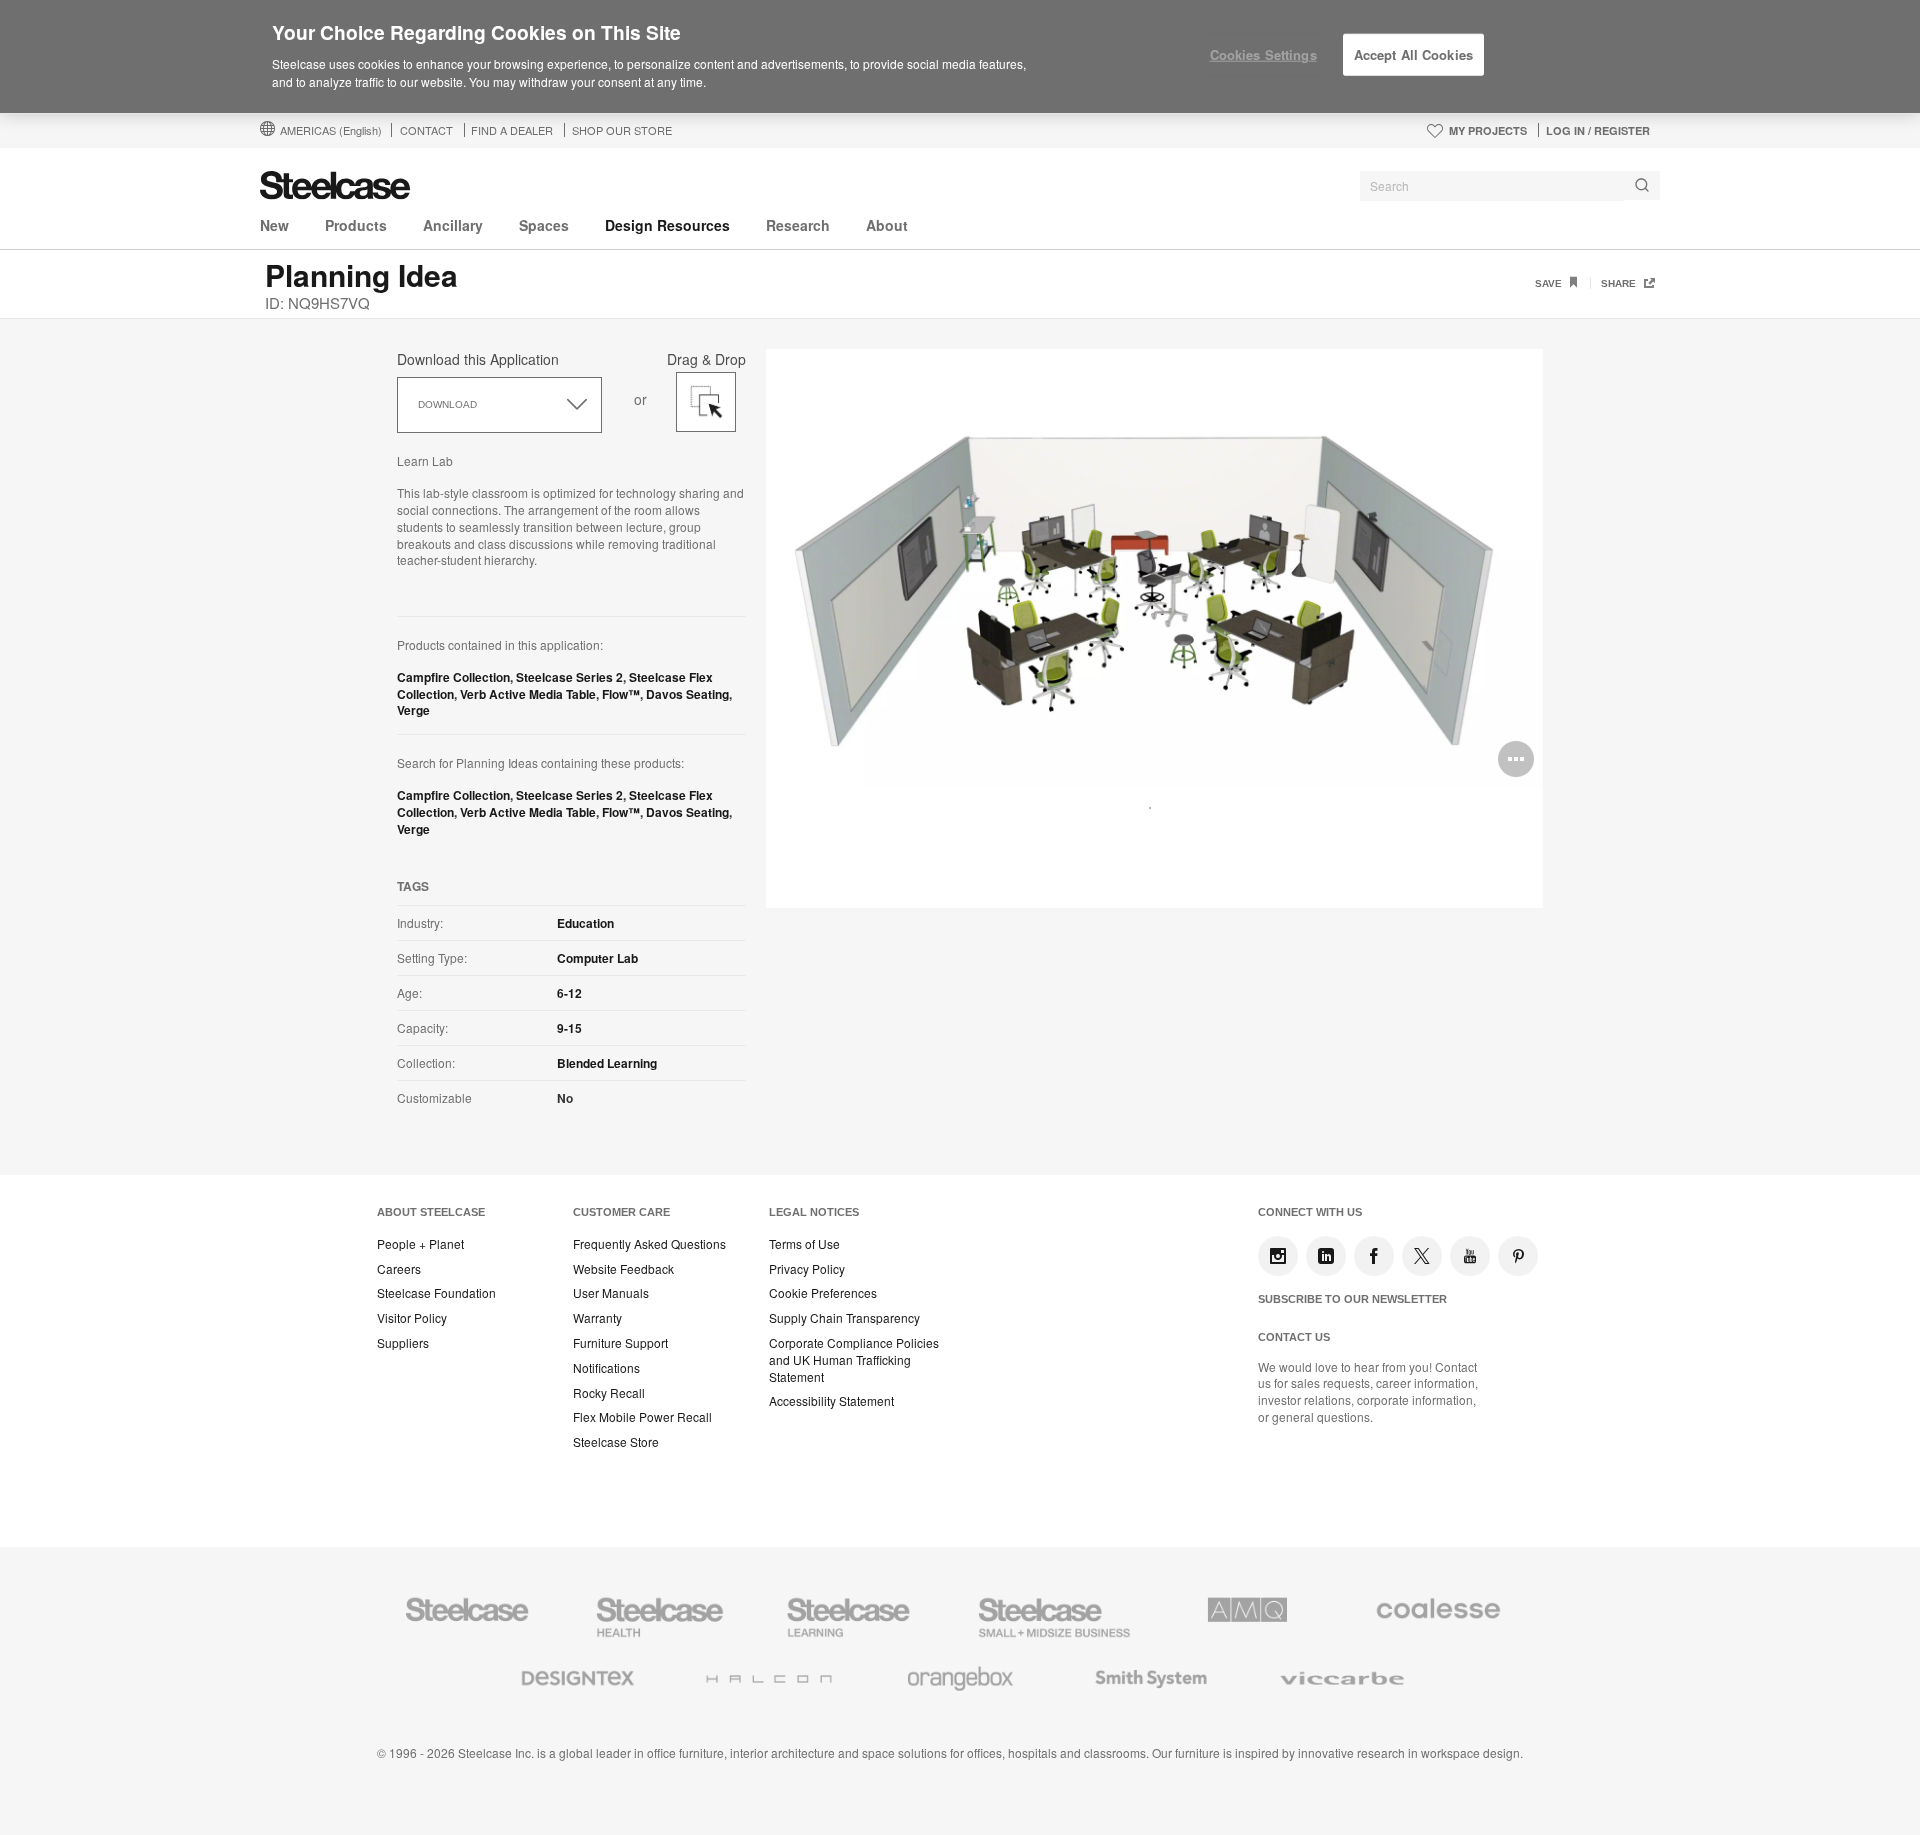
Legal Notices (814, 1212)
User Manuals (611, 1293)
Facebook (1374, 1256)
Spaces (544, 225)
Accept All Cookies (1413, 54)
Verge (413, 710)
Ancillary (453, 225)
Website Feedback (623, 1269)
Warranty (597, 1318)
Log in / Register (1598, 130)
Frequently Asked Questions (649, 1244)
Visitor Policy (412, 1318)
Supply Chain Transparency (844, 1318)
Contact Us (1294, 1337)
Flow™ (621, 694)
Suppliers (403, 1343)
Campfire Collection (453, 677)
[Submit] (1642, 185)
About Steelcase (431, 1212)
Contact (426, 130)
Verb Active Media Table (528, 694)
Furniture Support (620, 1343)
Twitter (1422, 1256)
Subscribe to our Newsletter (1352, 1299)
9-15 (569, 1028)
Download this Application (478, 359)
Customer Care (621, 1212)
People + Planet (420, 1244)
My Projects (1488, 130)
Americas (331, 130)
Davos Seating (687, 694)
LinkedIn (1326, 1256)
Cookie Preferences (823, 1293)
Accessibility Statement (831, 1401)
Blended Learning (607, 1063)
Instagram (1278, 1256)
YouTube (1470, 1256)
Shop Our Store (622, 130)
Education (585, 923)
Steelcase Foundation (436, 1293)
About (887, 225)
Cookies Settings (1263, 54)
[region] (960, 57)
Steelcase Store (616, 1442)
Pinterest (1518, 1256)
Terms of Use (804, 1244)
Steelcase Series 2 (569, 677)
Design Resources (667, 225)
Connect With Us (1310, 1212)
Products (356, 225)
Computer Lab (597, 958)
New (274, 225)
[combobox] (1510, 186)
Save (1550, 283)
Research (798, 225)
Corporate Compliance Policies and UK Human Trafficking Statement (854, 1360)
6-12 (569, 993)
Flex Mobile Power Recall (642, 1417)
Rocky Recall (609, 1393)
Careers (399, 1269)
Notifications (606, 1368)
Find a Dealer (512, 130)
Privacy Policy (807, 1269)
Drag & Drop (706, 356)
